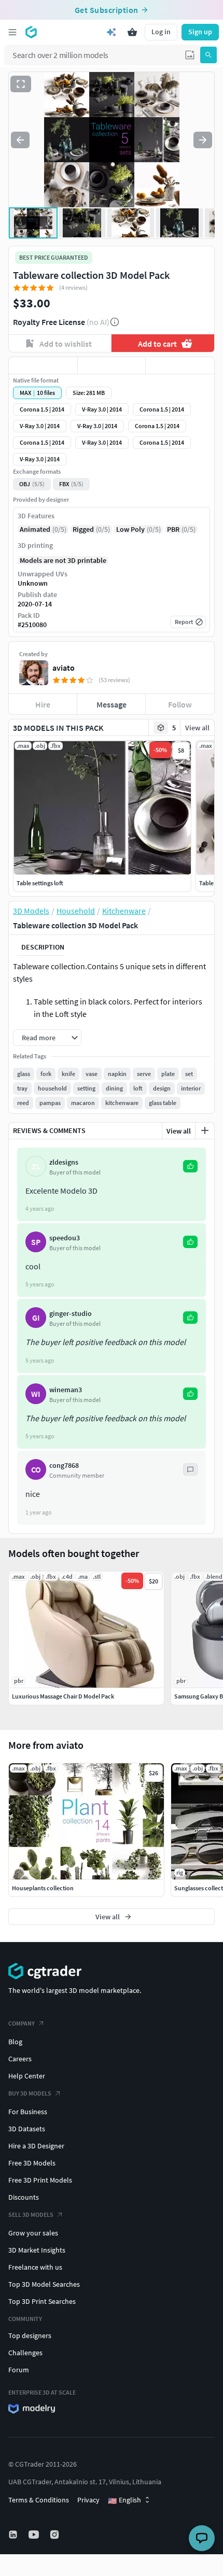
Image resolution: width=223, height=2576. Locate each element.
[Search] (208, 55)
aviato (64, 668)
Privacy (88, 2500)
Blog (15, 2042)
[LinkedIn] (14, 2535)
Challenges (25, 2353)
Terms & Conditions (39, 2500)
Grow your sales (33, 2233)
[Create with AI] (112, 32)
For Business (28, 2112)
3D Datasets (27, 2129)
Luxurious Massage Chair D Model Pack (63, 1696)
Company (22, 2023)
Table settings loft (40, 883)
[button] (190, 55)
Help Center (27, 2076)
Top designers (30, 2336)
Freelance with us (35, 2267)
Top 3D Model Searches (44, 2284)
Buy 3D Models (30, 2093)
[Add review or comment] (205, 1130)
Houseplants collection (43, 1888)
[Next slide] (203, 140)
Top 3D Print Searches (42, 2301)
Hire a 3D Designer (36, 2146)
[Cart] (132, 32)
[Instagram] (55, 2535)
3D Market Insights (37, 2250)
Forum (19, 2370)
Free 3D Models (32, 2163)
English (124, 2500)
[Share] (180, 365)
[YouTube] (35, 2535)
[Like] (43, 365)
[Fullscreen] (21, 84)
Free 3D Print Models (40, 2180)
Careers (20, 2059)
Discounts (24, 2197)
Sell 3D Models (31, 2214)
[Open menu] (12, 32)
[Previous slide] (20, 140)
